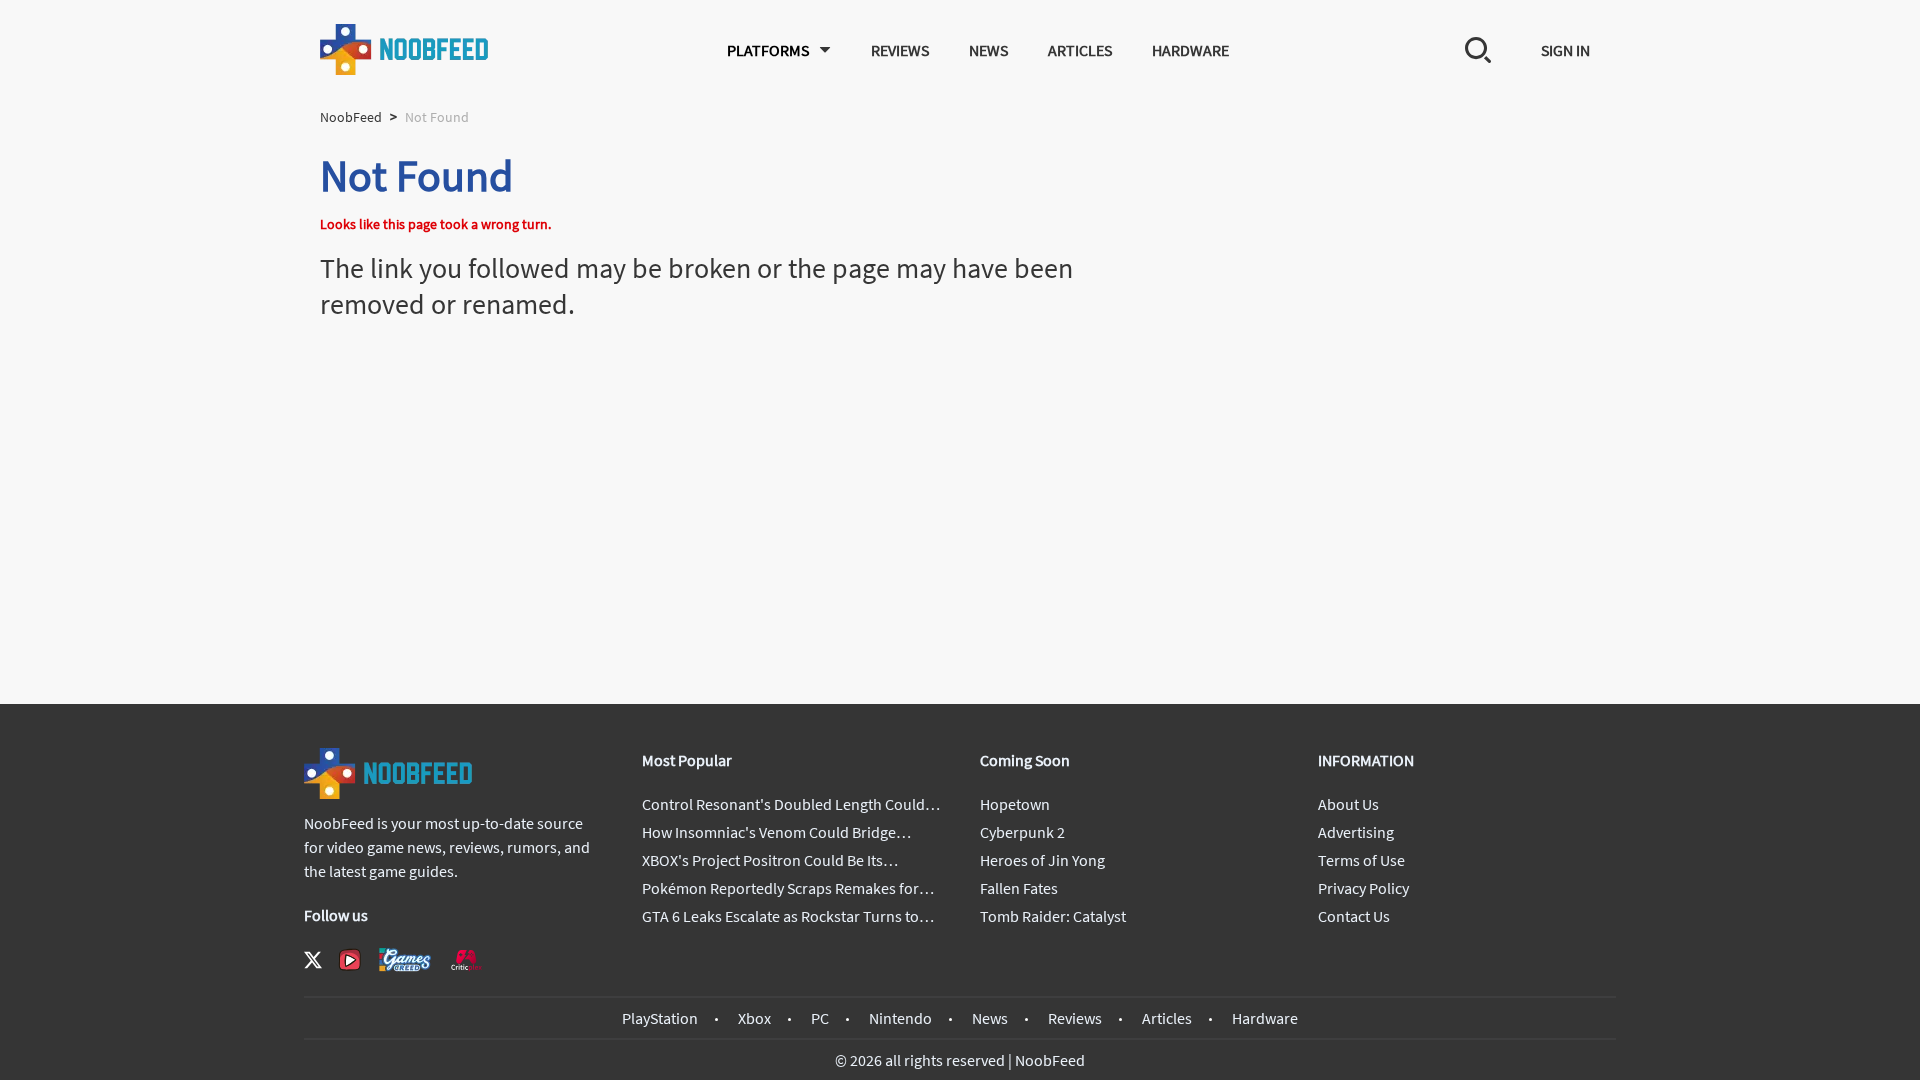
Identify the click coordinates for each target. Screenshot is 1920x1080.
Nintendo (900, 1018)
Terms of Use (1361, 860)
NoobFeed (351, 117)
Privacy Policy (1363, 888)
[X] (313, 960)
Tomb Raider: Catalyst (1053, 916)
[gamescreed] (405, 959)
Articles (1080, 50)
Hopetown (1015, 804)
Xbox (754, 1018)
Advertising (1356, 832)
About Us (1348, 804)
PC (820, 1018)
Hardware (1190, 50)
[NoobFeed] (405, 49)
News (988, 50)
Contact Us (1354, 916)
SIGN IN (1565, 50)
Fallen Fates (1019, 888)
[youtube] (350, 960)
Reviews (900, 50)
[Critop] (466, 959)
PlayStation (660, 1018)
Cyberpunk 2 (1022, 832)
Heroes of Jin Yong (1042, 860)
